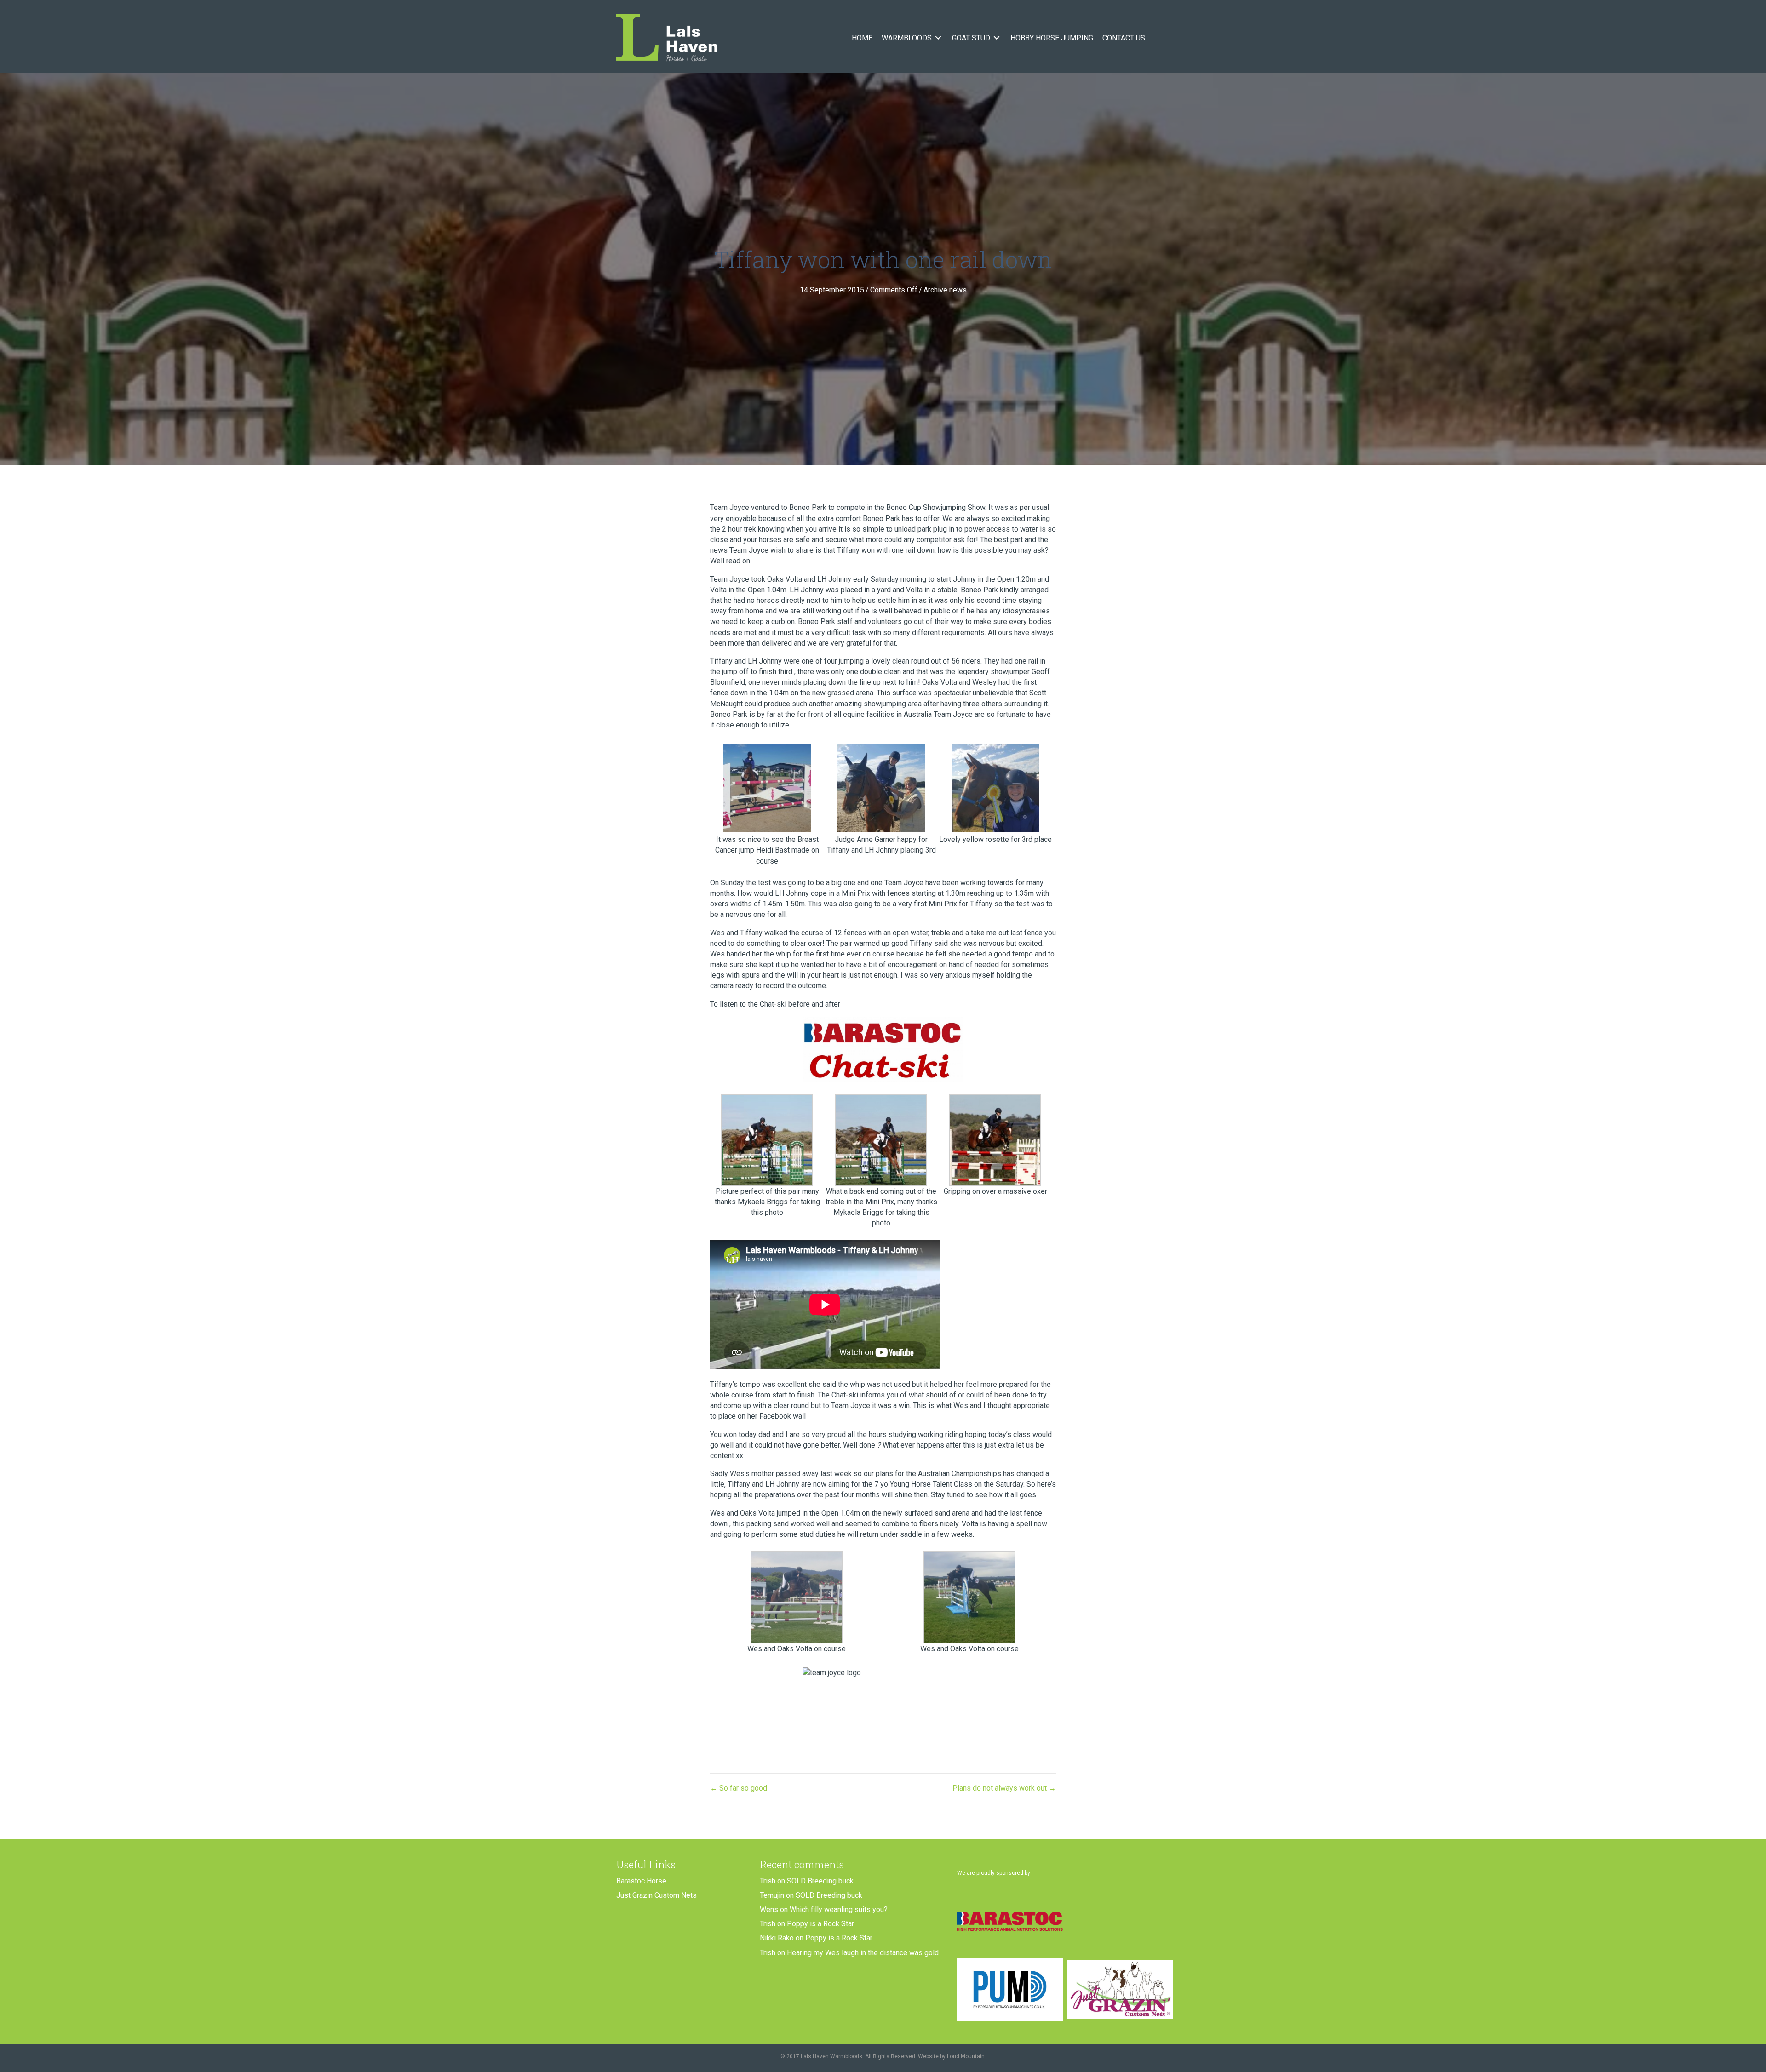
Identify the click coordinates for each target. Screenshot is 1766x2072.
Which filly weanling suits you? (839, 1909)
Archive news (945, 290)
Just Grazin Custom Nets (657, 1895)
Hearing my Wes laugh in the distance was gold (863, 1953)
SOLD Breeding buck (820, 1881)
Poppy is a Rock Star (820, 1924)
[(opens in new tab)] (1010, 1920)
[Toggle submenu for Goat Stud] (997, 38)
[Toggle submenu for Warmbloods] (938, 38)
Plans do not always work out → (1004, 1788)
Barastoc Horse (641, 1881)
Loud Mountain (966, 2056)
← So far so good (739, 1788)
